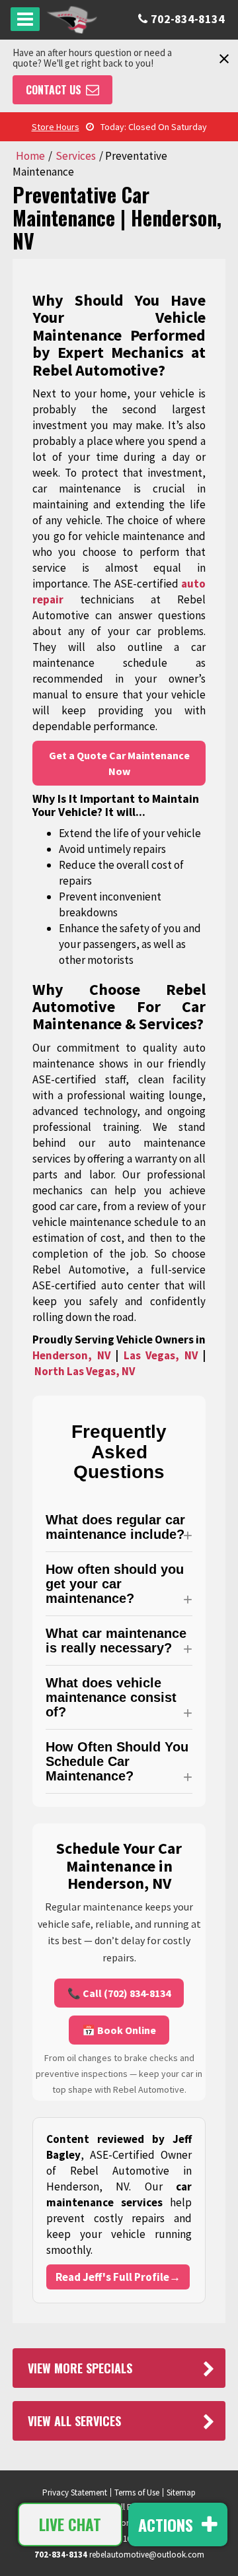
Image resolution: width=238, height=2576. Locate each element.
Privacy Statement (75, 2492)
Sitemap (181, 2492)
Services (76, 156)
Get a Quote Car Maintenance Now (119, 763)
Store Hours (56, 127)
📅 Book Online (119, 2030)
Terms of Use (137, 2492)
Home (30, 156)
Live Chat (70, 2525)
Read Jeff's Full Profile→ (118, 2277)
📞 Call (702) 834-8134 (119, 1993)
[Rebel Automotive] (72, 20)
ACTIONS (168, 2525)
